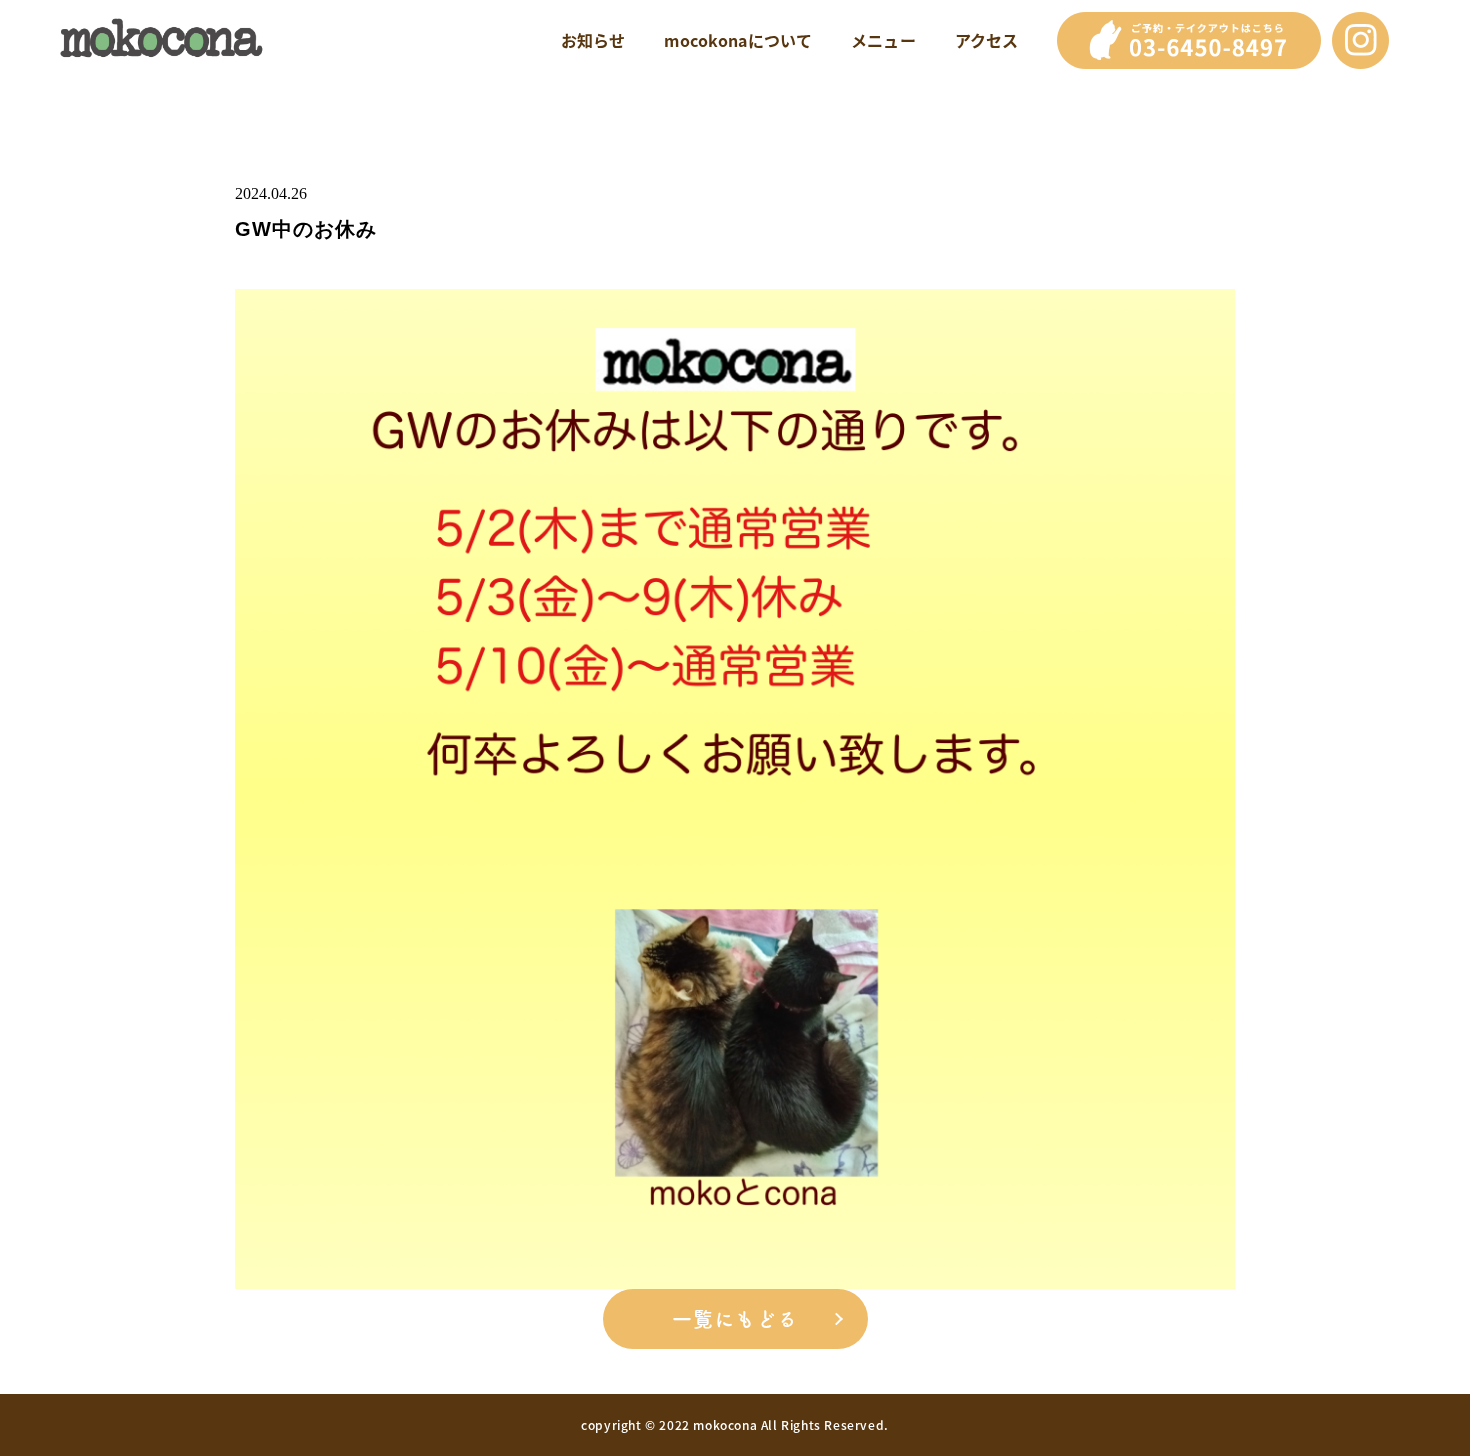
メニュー (883, 40)
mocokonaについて (738, 40)
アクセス (987, 40)
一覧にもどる (735, 1319)
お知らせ (593, 40)
